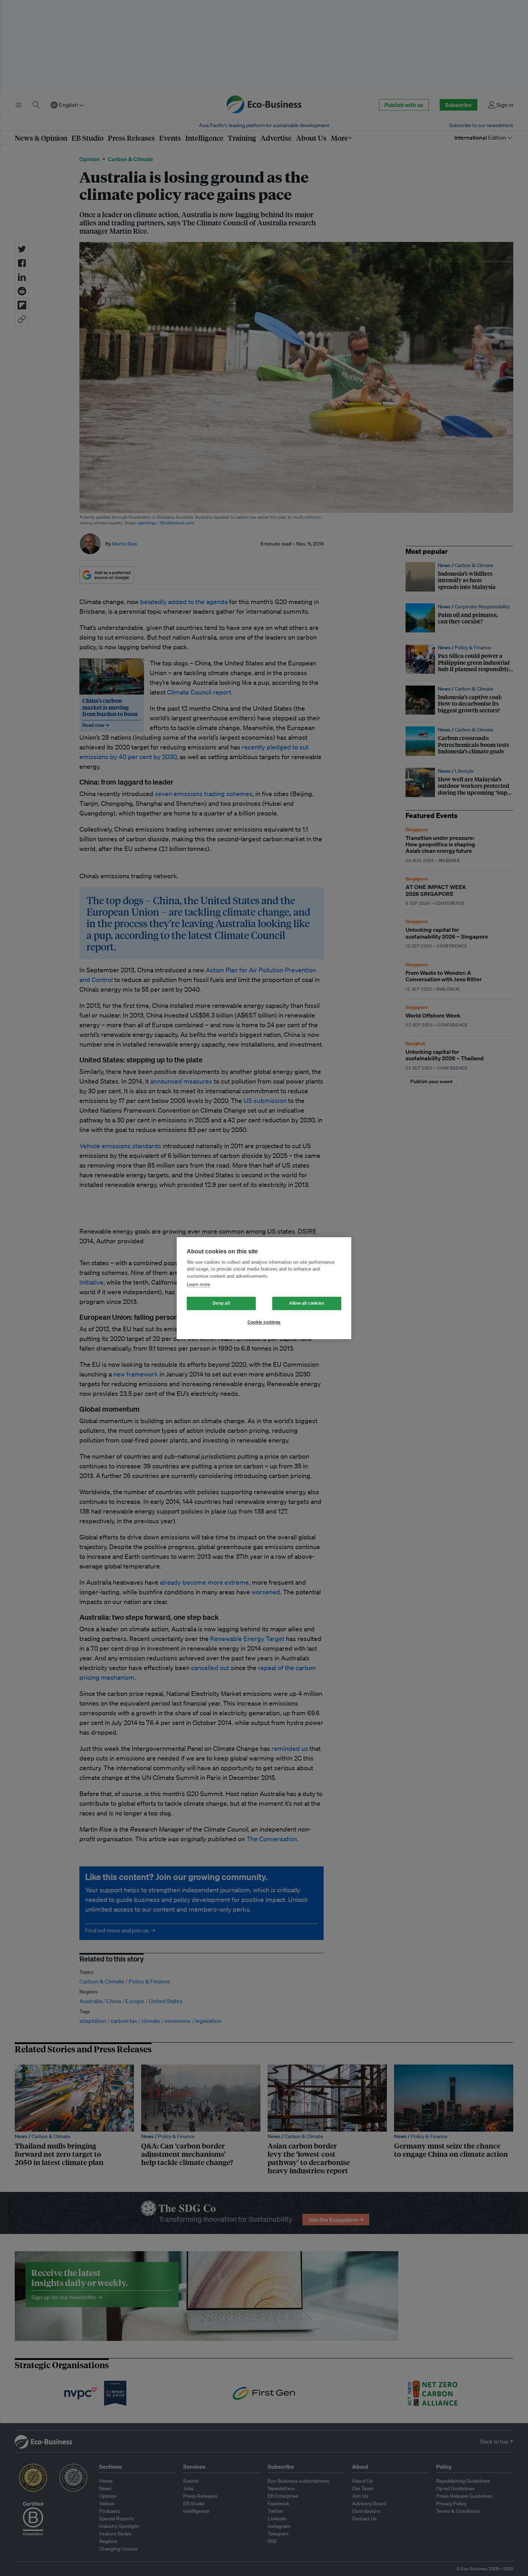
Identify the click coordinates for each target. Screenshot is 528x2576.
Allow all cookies (307, 1303)
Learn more (198, 1284)
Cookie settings (264, 1322)
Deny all (221, 1303)
